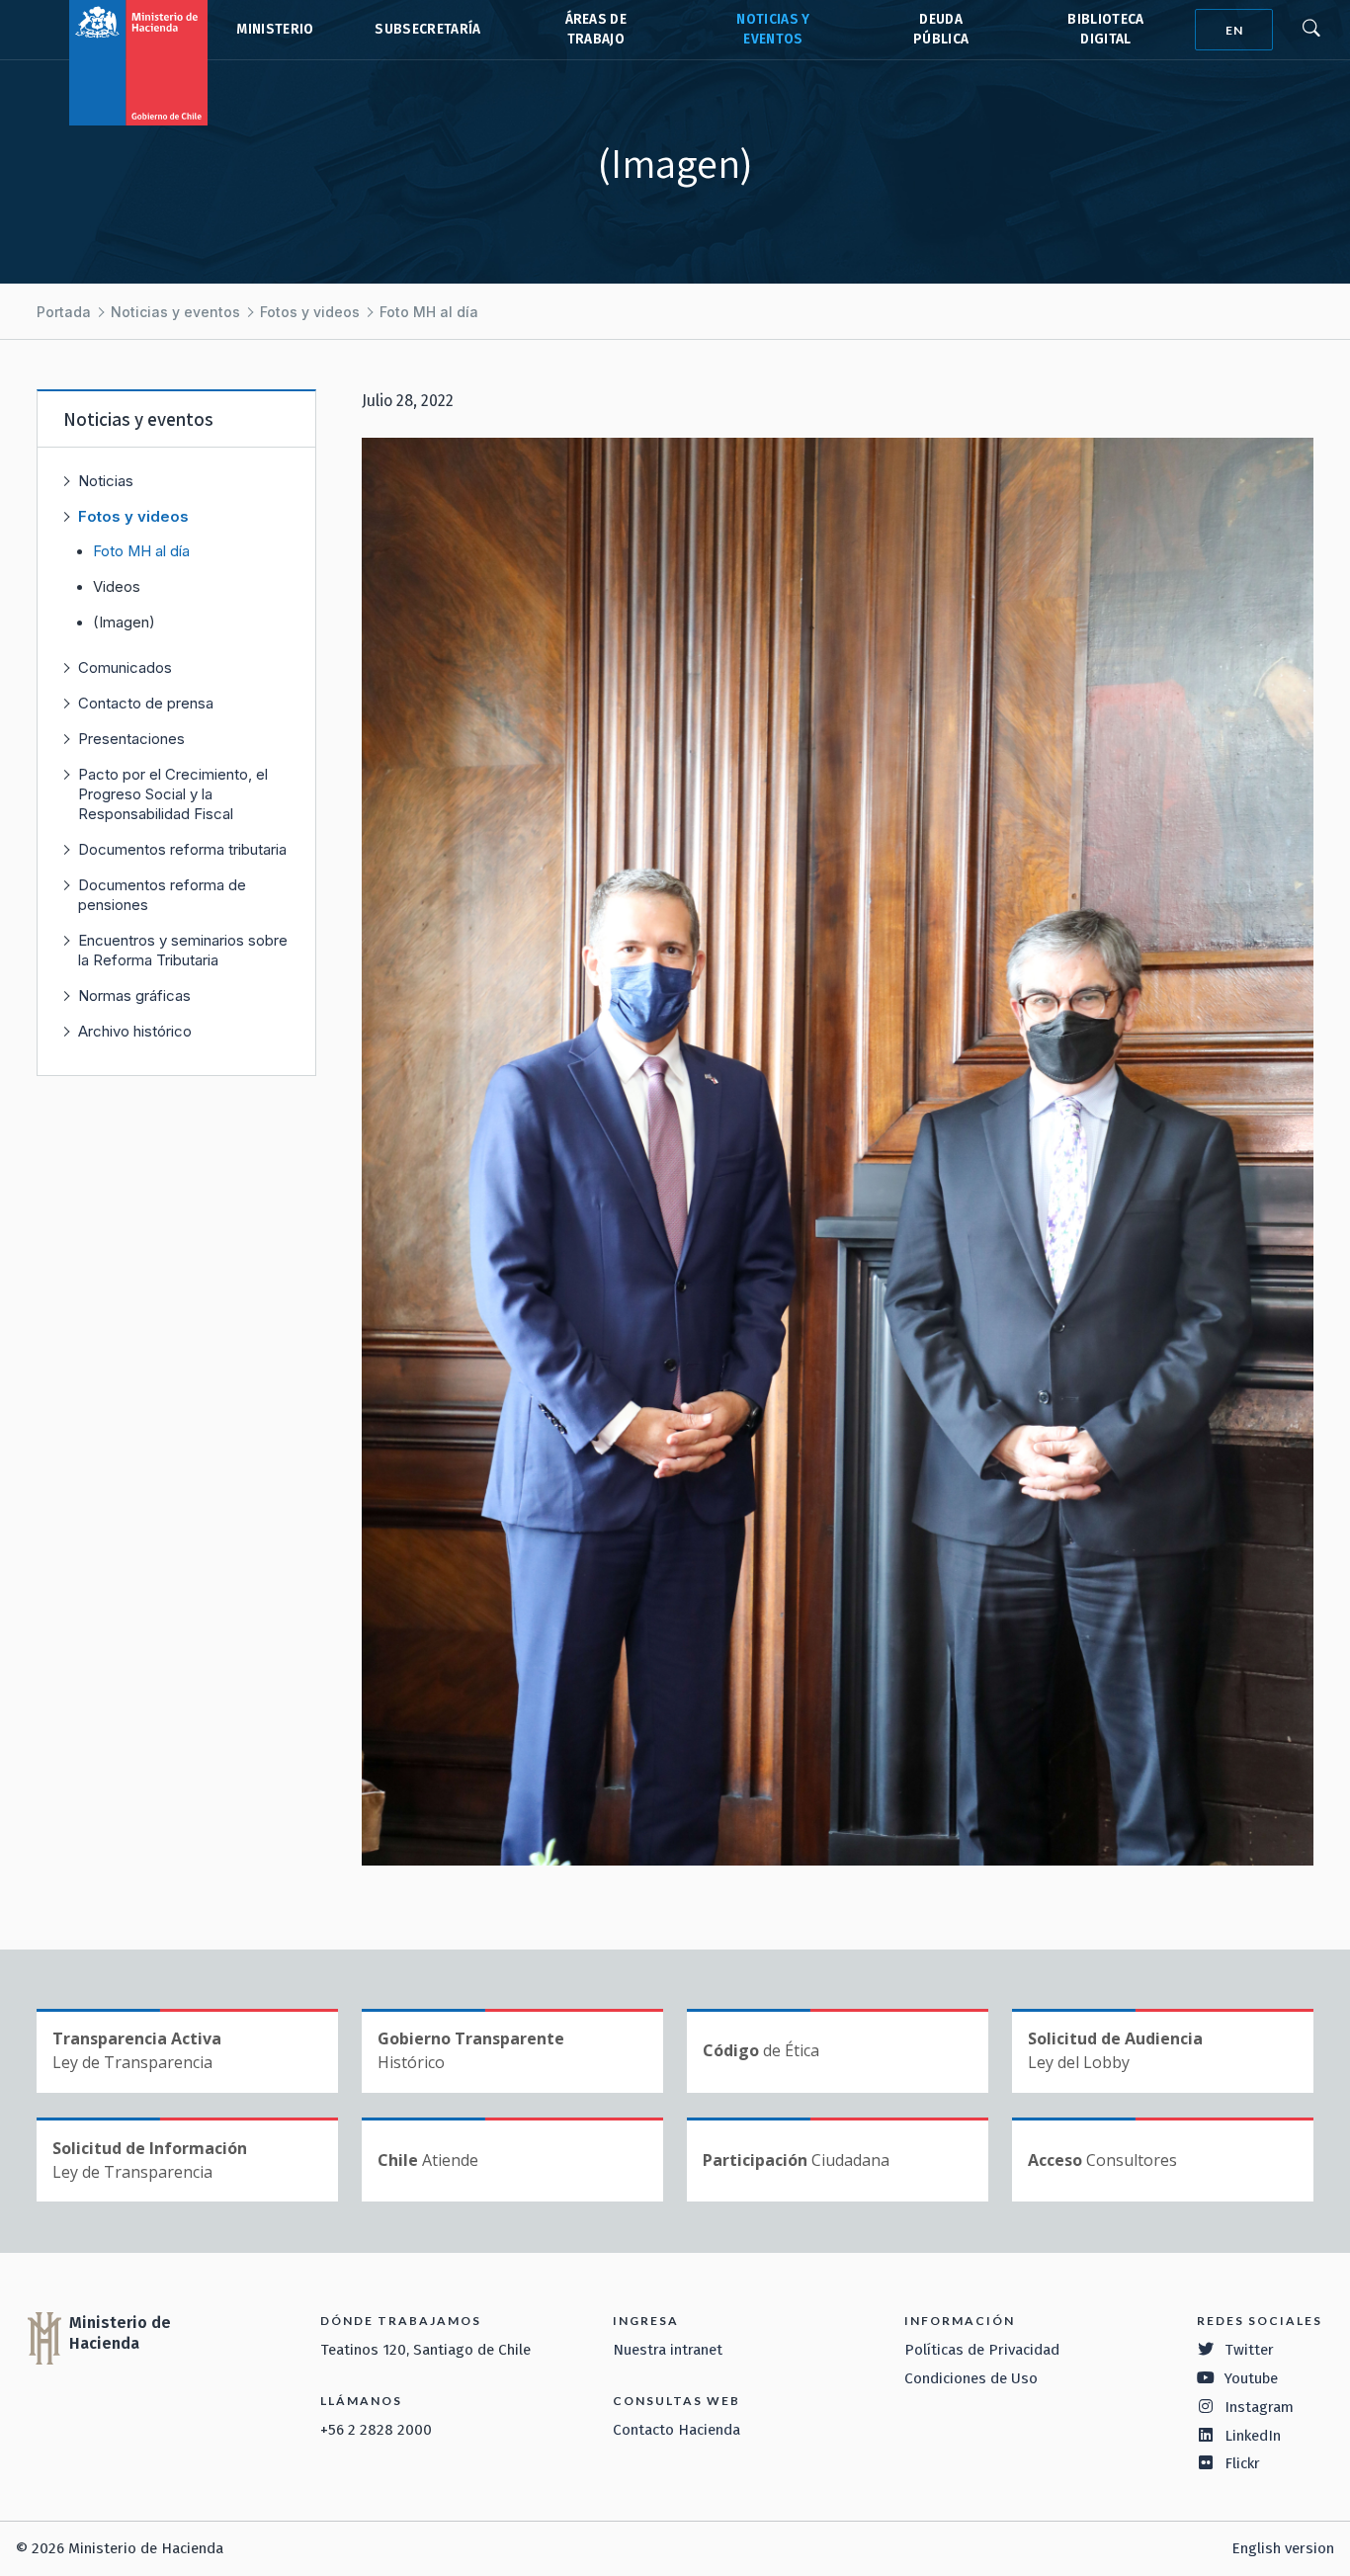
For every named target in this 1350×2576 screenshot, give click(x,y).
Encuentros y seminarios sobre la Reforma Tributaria (183, 950)
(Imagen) (124, 623)
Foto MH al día (429, 312)
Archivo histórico (135, 1031)
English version (1283, 2548)
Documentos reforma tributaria (182, 849)
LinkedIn (1253, 2436)
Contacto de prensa (146, 703)
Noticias (106, 481)
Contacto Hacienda (676, 2430)
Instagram (1259, 2407)
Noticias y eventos (175, 312)
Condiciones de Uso (971, 2378)
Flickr (1242, 2463)
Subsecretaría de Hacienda (426, 30)
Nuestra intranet (668, 2350)
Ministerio (275, 29)
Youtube (1251, 2378)
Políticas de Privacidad (982, 2350)
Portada (64, 312)
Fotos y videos (310, 312)
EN (1234, 30)
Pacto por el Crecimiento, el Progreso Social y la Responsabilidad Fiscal (173, 794)
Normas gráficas (134, 996)
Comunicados (125, 667)
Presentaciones (131, 739)
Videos (117, 587)
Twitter (1249, 2350)
